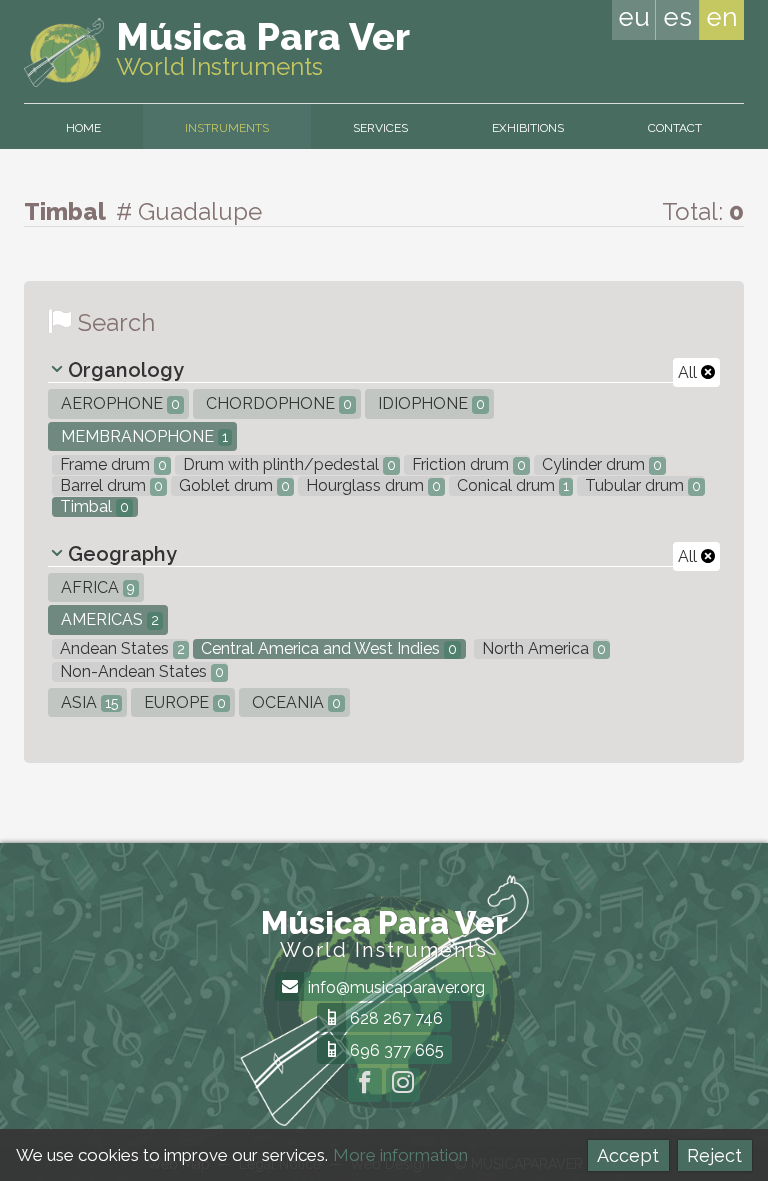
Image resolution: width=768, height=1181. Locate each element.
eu (634, 17)
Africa (96, 587)
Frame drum (111, 464)
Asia (87, 702)
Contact (675, 128)
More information (400, 1155)
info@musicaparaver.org (394, 987)
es (677, 17)
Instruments (227, 128)
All (689, 372)
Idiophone (429, 403)
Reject (714, 1155)
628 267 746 (394, 1018)
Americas (108, 619)
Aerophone (118, 403)
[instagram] (403, 1085)
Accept (628, 1155)
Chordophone (277, 403)
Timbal (92, 506)
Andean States (120, 648)
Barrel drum (109, 485)
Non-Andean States (140, 671)
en (722, 17)
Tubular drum (641, 485)
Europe (183, 702)
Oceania (294, 702)
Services (380, 128)
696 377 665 (395, 1050)
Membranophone (142, 436)
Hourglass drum (371, 485)
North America (542, 648)
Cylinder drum (600, 464)
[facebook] (365, 1085)
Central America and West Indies (327, 648)
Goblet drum (232, 485)
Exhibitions (528, 128)
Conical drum (511, 485)
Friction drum (467, 464)
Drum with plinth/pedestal (287, 464)
